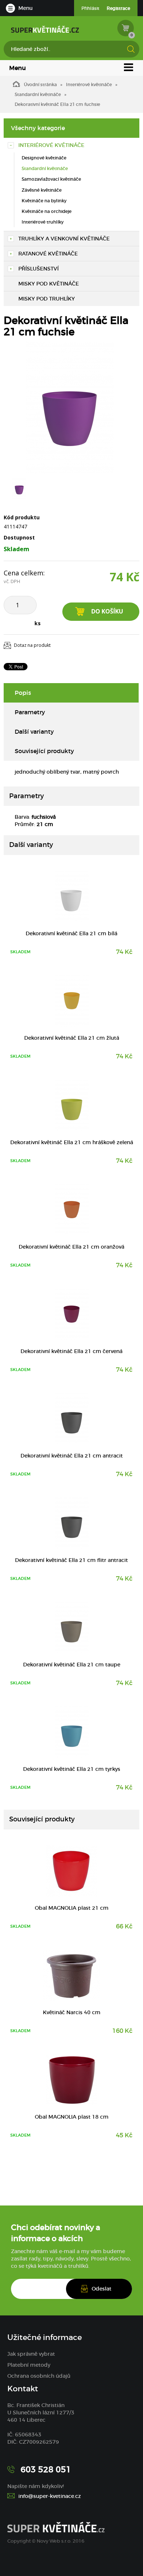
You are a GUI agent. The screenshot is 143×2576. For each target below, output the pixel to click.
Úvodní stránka (40, 84)
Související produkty (44, 751)
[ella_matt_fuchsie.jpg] (70, 408)
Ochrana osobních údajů (39, 2376)
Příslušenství (38, 269)
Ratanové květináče (48, 254)
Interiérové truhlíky (43, 222)
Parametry (30, 712)
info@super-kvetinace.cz (50, 2496)
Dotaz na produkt (32, 645)
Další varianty (34, 731)
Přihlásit (90, 8)
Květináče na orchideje (47, 211)
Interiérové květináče (89, 84)
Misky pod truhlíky (47, 299)
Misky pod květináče (49, 284)
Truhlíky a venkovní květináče (64, 239)
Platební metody (29, 2365)
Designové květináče (44, 158)
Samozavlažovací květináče (51, 179)
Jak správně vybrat (31, 2354)
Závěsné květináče (42, 190)
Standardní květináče (38, 94)
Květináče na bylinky (44, 201)
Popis (23, 693)
